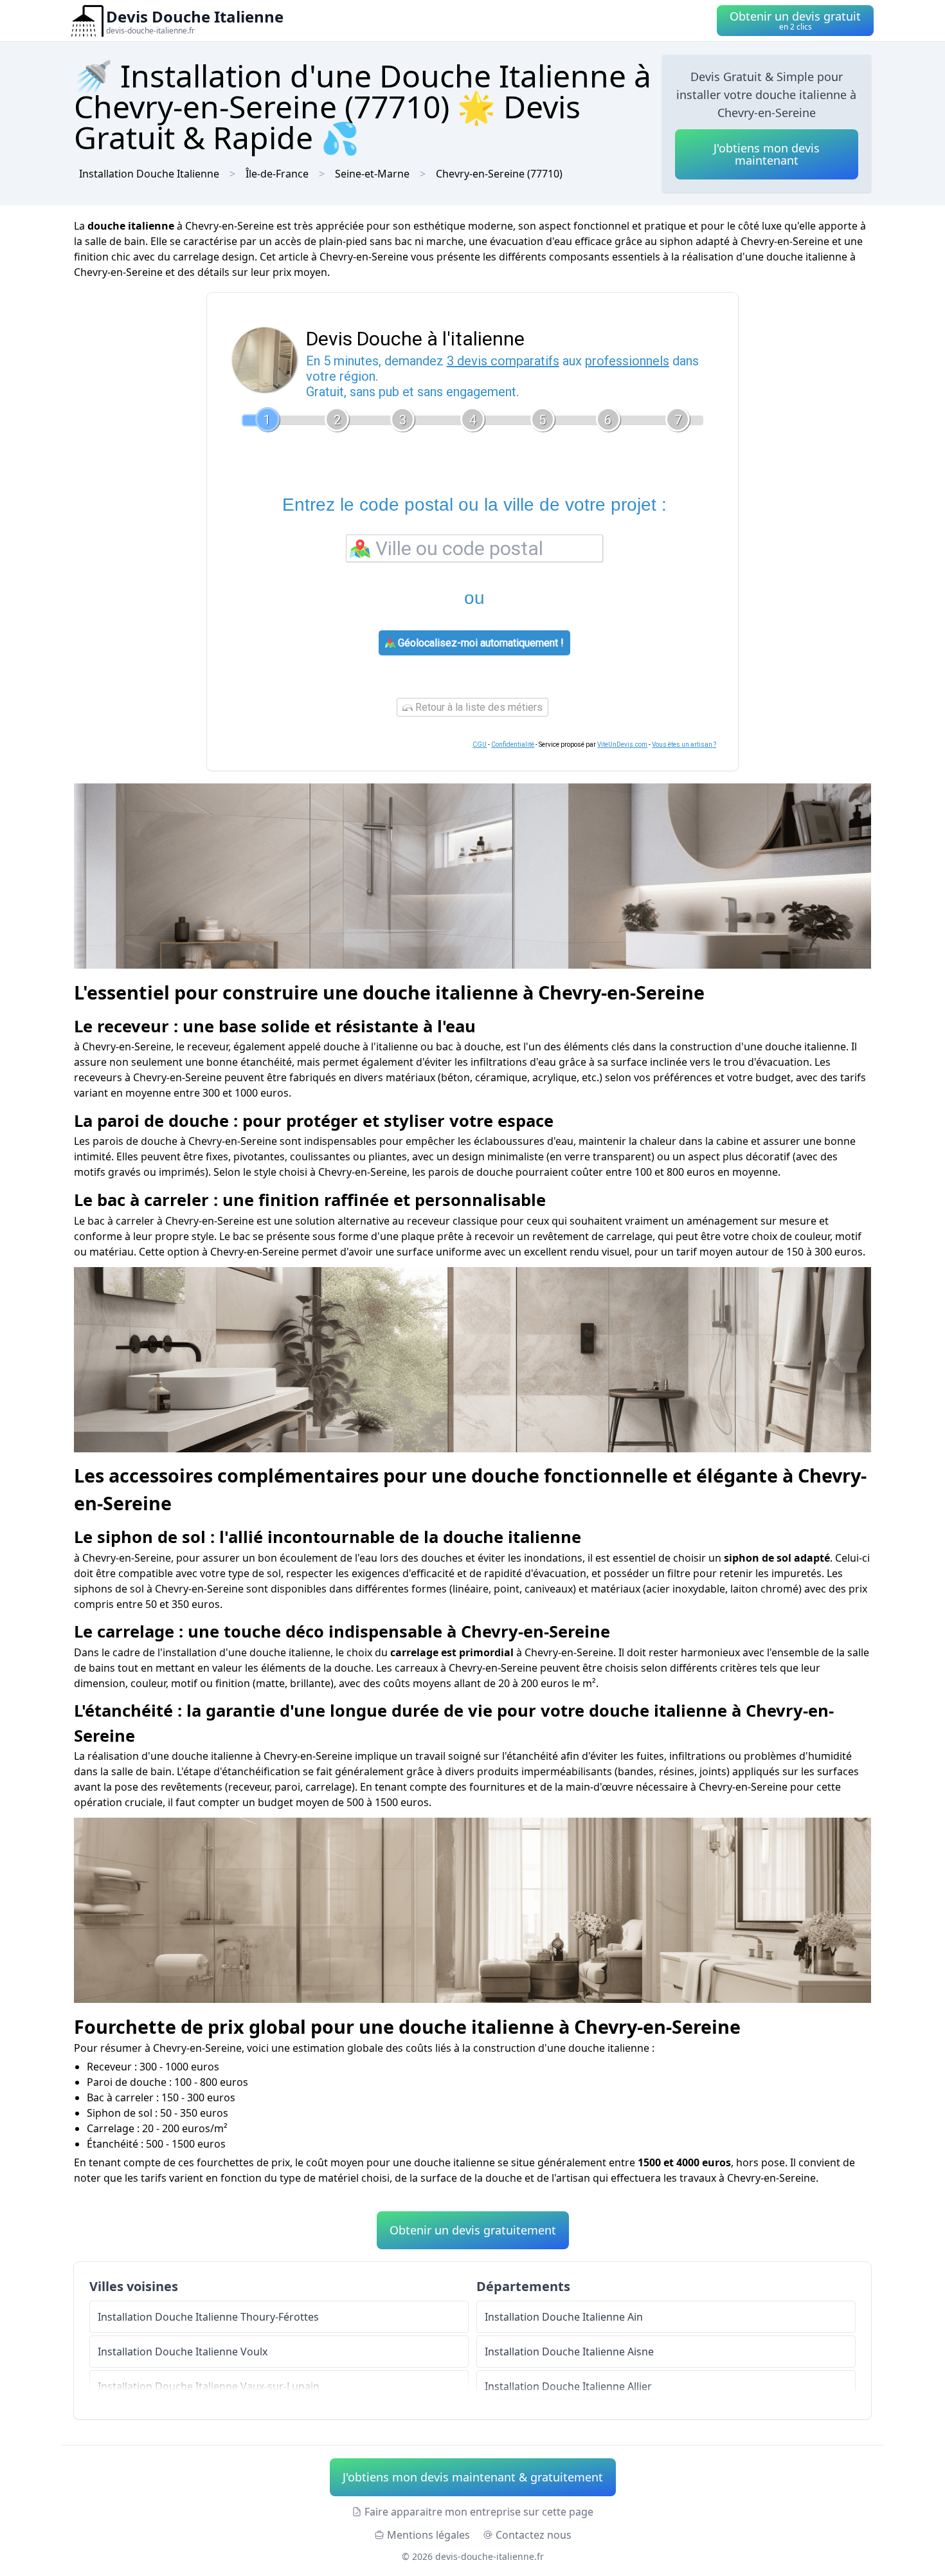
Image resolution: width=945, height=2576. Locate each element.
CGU (480, 744)
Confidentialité (513, 744)
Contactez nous (534, 2535)
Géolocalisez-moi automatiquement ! (480, 643)
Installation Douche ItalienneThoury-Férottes (208, 2317)
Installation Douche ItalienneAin (564, 2317)
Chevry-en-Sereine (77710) (499, 174)
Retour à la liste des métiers (478, 707)
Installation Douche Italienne (149, 174)
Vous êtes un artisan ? (684, 744)
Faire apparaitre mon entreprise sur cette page (479, 2512)
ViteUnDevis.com (622, 744)
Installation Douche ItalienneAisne (569, 2352)
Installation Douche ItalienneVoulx (183, 2352)
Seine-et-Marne (372, 174)
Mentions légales (428, 2535)
